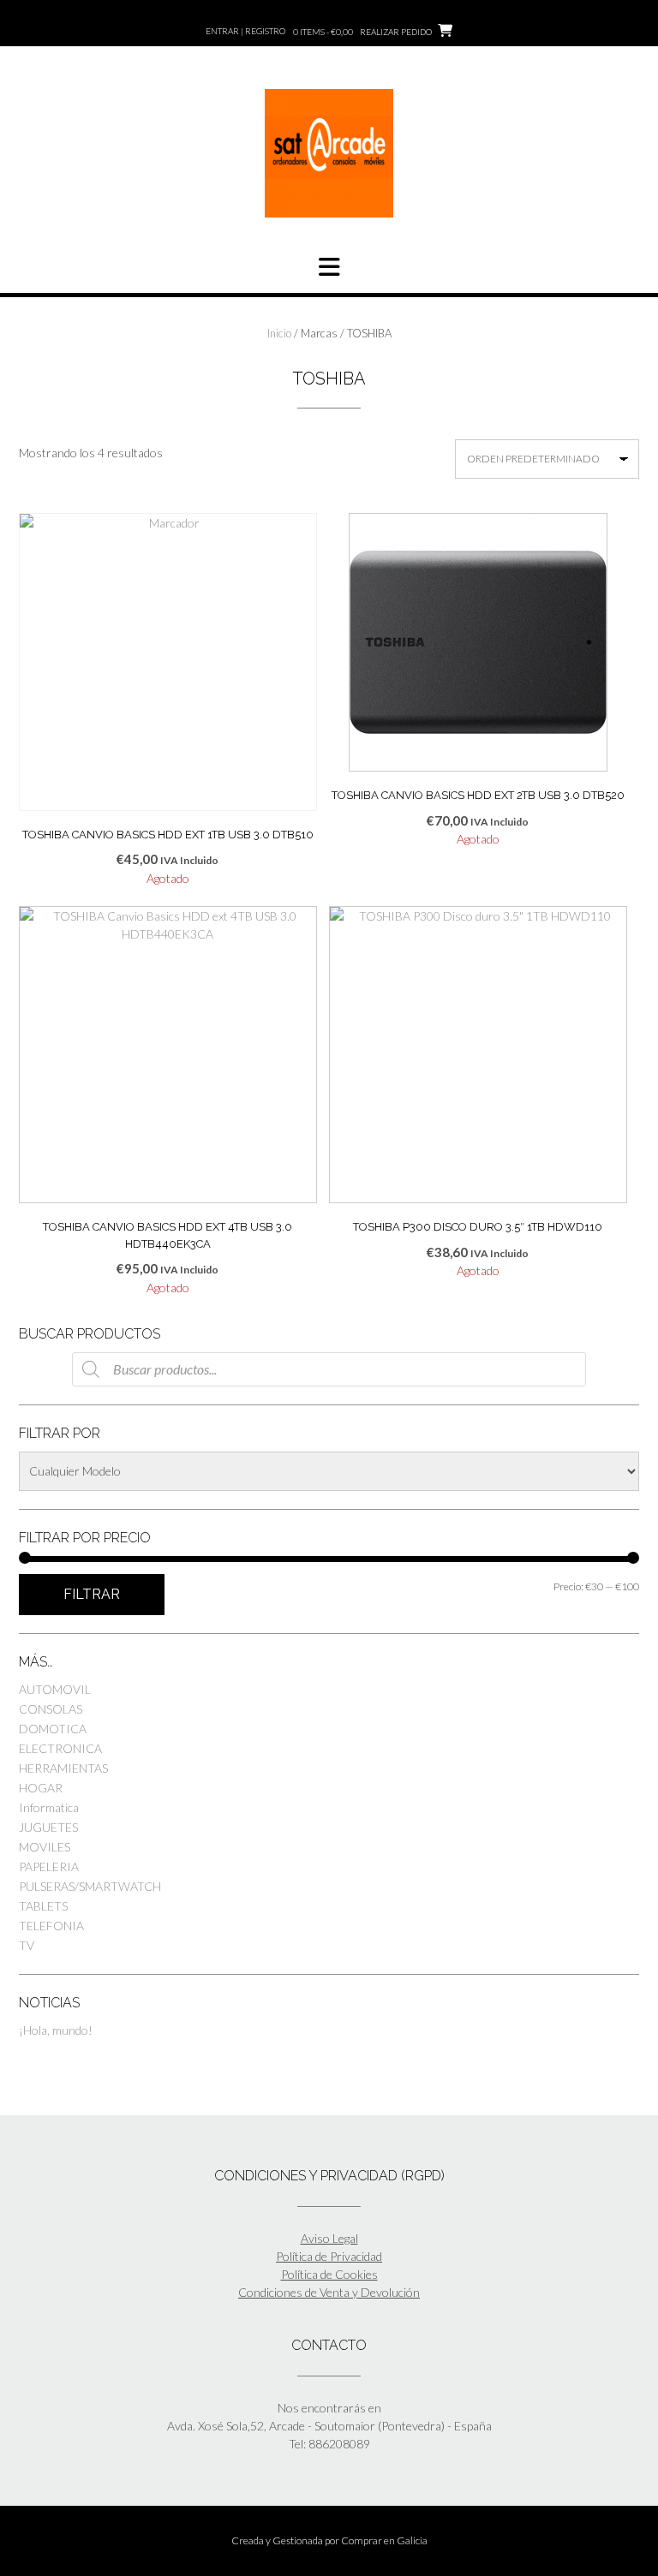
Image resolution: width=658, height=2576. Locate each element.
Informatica (49, 1807)
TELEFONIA (51, 1926)
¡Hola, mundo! (56, 2030)
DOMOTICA (53, 1729)
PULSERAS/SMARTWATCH (90, 1886)
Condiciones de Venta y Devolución (329, 2292)
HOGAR (41, 1788)
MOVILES (45, 1847)
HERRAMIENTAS (63, 1768)
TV (27, 1945)
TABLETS (43, 1906)
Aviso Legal (329, 2238)
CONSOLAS (51, 1709)
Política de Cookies (329, 2274)
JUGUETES (48, 1827)
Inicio (279, 333)
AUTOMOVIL (55, 1689)
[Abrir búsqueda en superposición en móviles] (329, 1369)
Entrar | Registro (245, 31)
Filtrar (92, 1594)
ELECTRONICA (60, 1748)
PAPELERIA (49, 1866)
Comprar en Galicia (384, 2540)
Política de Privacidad (329, 2256)
